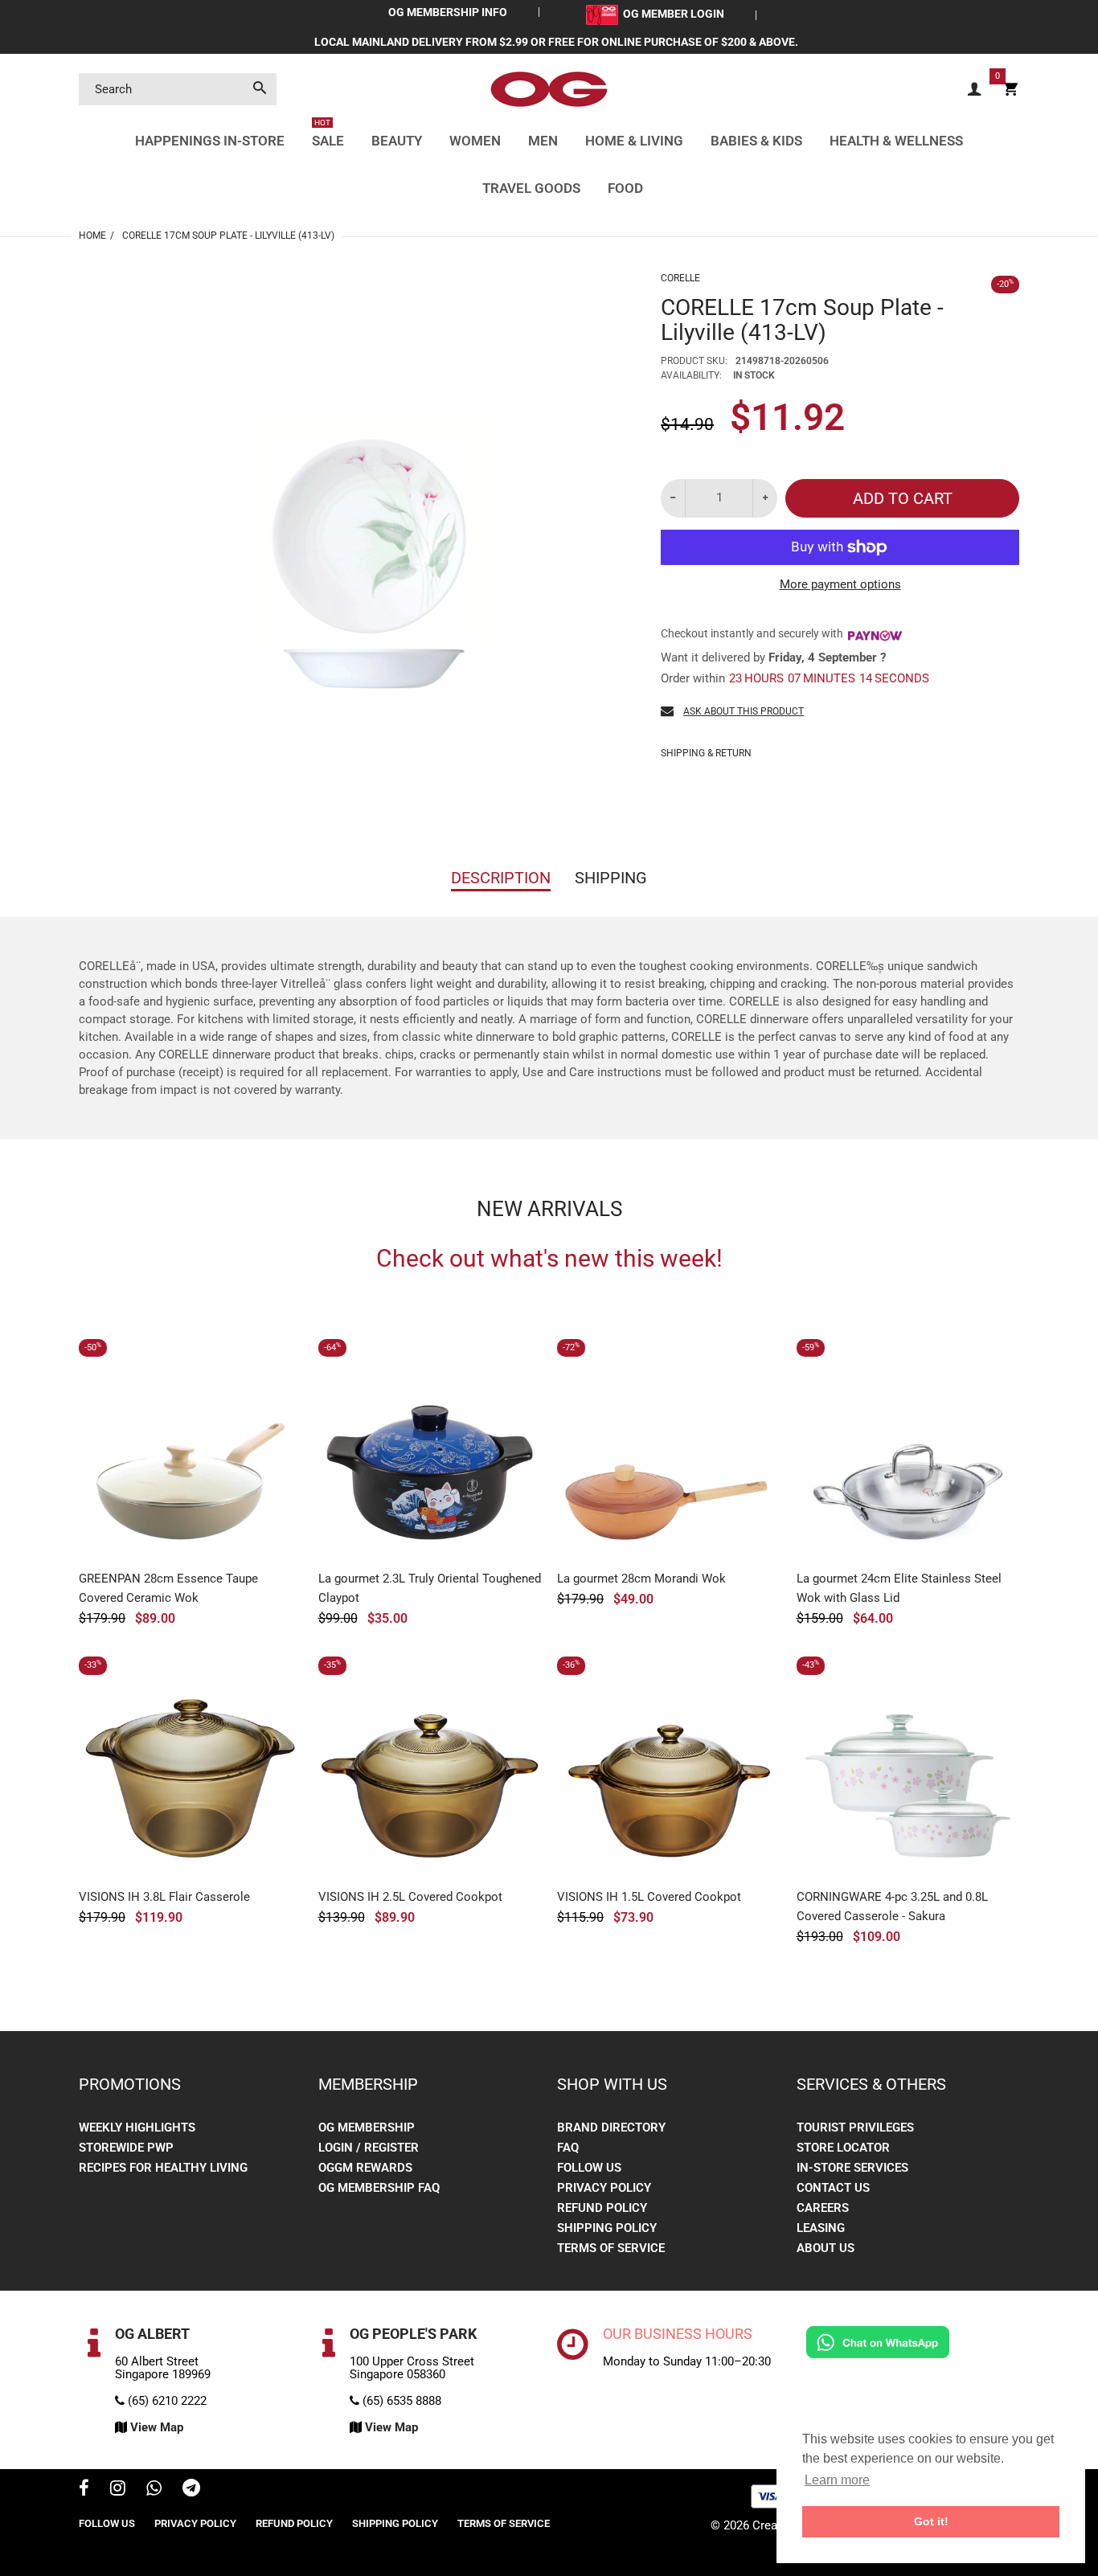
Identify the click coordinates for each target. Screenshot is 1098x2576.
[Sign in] (974, 90)
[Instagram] (118, 2490)
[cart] (1010, 90)
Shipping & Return (706, 753)
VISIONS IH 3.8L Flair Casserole (164, 1897)
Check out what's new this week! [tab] (549, 1259)
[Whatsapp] (154, 2490)
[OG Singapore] (549, 88)
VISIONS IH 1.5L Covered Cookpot (649, 1897)
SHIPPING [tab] (611, 878)
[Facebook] (84, 2490)
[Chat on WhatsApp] (878, 2341)
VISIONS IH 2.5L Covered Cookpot (410, 1897)
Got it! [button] (931, 2521)
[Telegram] (191, 2490)
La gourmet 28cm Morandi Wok (641, 1579)
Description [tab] (501, 878)
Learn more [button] (837, 2480)
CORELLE (680, 278)
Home (92, 235)
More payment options (840, 584)
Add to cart (903, 498)
